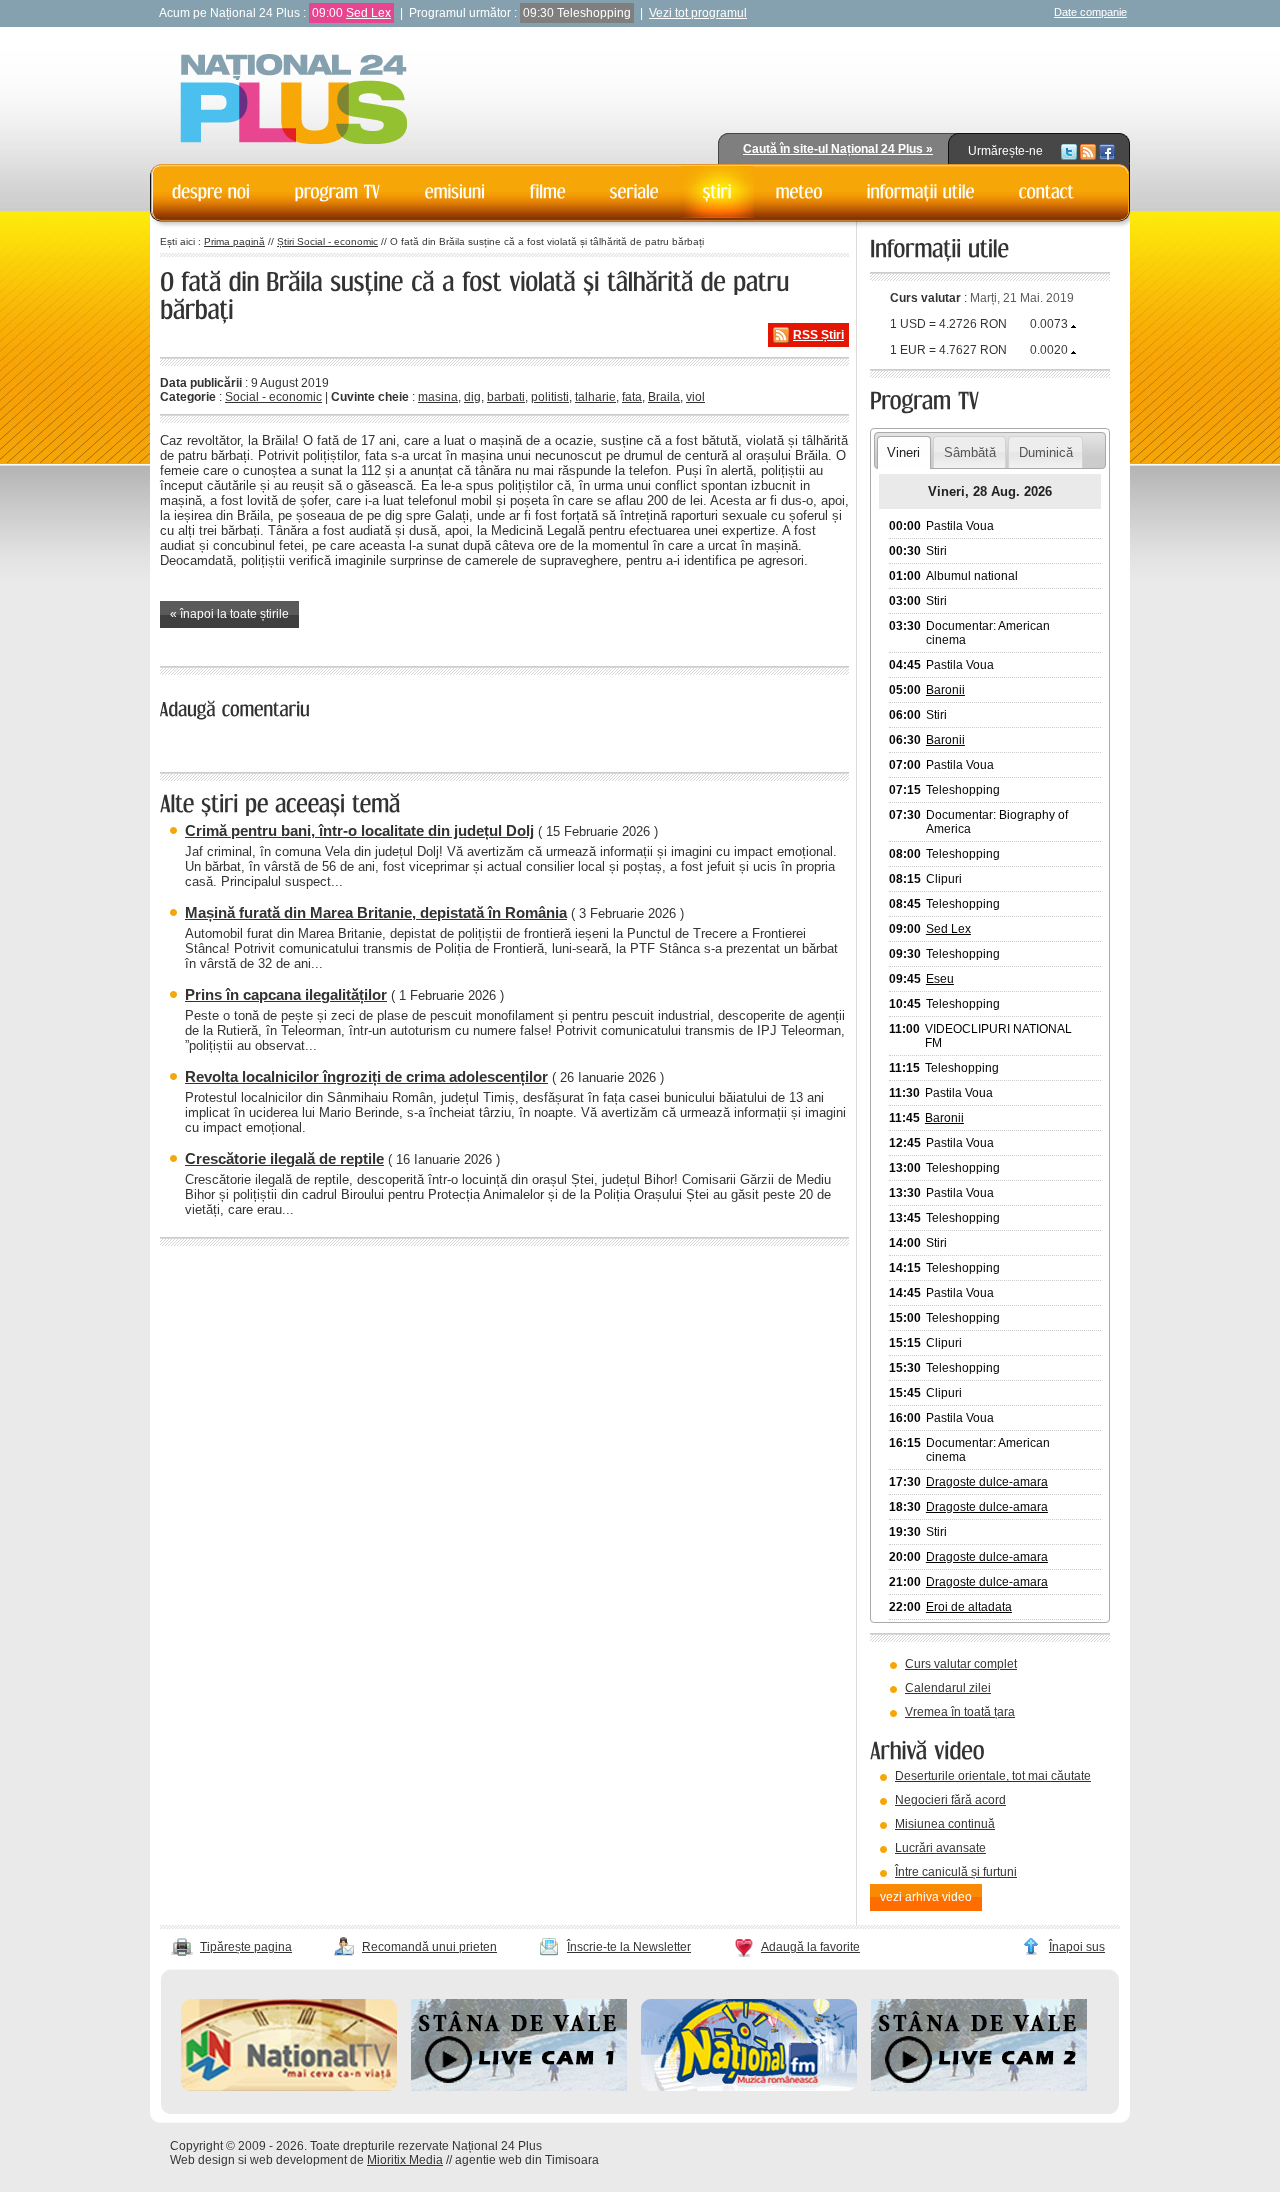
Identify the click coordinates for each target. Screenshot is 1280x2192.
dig (472, 397)
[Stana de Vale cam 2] (979, 2087)
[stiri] (717, 192)
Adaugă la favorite (810, 1947)
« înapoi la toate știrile (229, 614)
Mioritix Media (405, 2160)
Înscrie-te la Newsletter (629, 1947)
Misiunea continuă (945, 1824)
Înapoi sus (1077, 1947)
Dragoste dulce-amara (987, 1482)
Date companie (1090, 12)
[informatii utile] (921, 192)
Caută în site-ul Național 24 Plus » (838, 149)
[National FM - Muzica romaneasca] (749, 2087)
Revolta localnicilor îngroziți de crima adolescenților (366, 1076)
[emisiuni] (455, 192)
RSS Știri (818, 335)
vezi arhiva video (926, 1897)
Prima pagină (234, 241)
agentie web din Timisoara (527, 2160)
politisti (550, 397)
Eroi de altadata (969, 1607)
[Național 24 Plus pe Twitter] (1069, 151)
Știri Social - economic (327, 241)
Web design (202, 2160)
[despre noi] (211, 192)
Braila (664, 397)
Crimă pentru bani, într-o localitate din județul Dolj (359, 830)
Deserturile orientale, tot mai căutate (993, 1776)
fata (632, 397)
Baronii (945, 690)
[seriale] (634, 192)
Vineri (903, 452)
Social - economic (273, 397)
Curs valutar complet (961, 1664)
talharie (595, 397)
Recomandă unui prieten (429, 1947)
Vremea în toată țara (960, 1712)
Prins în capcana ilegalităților (286, 994)
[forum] (799, 192)
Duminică (1046, 452)
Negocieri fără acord (950, 1800)
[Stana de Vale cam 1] (519, 2087)
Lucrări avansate (940, 1848)
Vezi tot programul (698, 13)
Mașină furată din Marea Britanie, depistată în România (376, 912)
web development (298, 2160)
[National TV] (289, 2087)
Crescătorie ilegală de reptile (284, 1158)
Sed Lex (368, 13)
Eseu (940, 979)
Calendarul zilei (948, 1688)
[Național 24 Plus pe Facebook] (1107, 151)
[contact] (1047, 192)
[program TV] (338, 192)
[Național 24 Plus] (294, 100)
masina (438, 397)
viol (695, 397)
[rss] (1088, 151)
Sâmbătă (970, 452)
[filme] (548, 192)
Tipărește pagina (246, 1947)
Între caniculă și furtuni (956, 1872)
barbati (506, 397)
